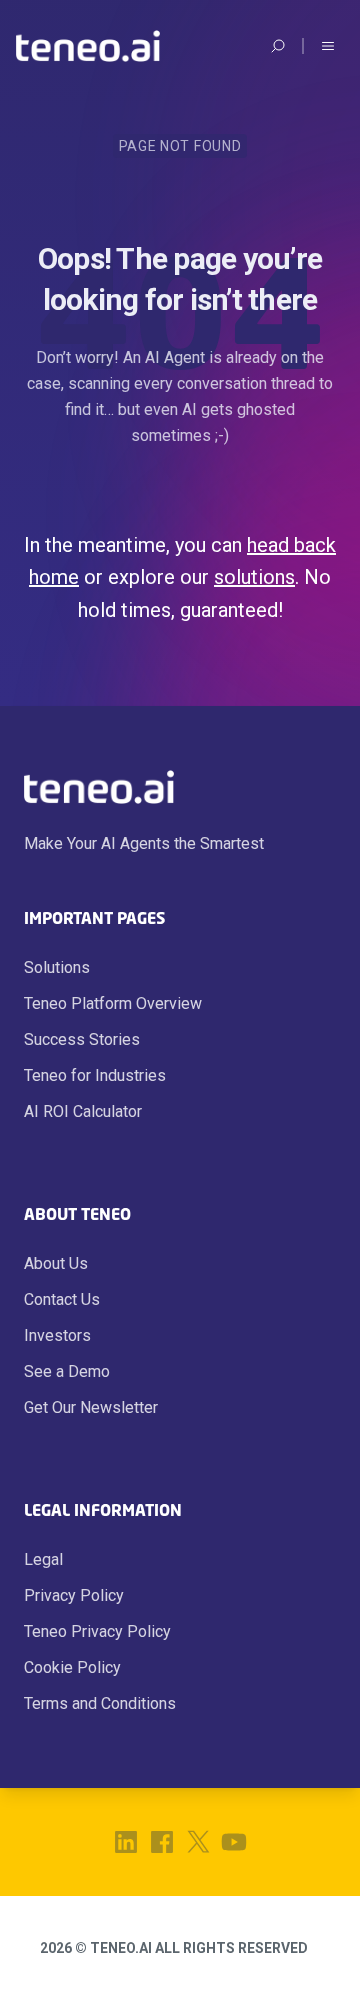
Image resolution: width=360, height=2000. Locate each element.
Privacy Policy (74, 1595)
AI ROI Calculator (83, 1111)
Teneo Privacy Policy (97, 1631)
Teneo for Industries (95, 1075)
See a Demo (67, 1371)
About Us (56, 1263)
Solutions (57, 967)
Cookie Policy (72, 1667)
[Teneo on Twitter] (198, 1842)
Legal (43, 1559)
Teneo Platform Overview (113, 1003)
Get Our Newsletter (91, 1407)
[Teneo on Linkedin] (126, 1842)
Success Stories (82, 1039)
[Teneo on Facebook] (162, 1842)
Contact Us (62, 1299)
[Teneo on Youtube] (234, 1842)
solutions (254, 577)
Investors (57, 1335)
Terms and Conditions (100, 1703)
